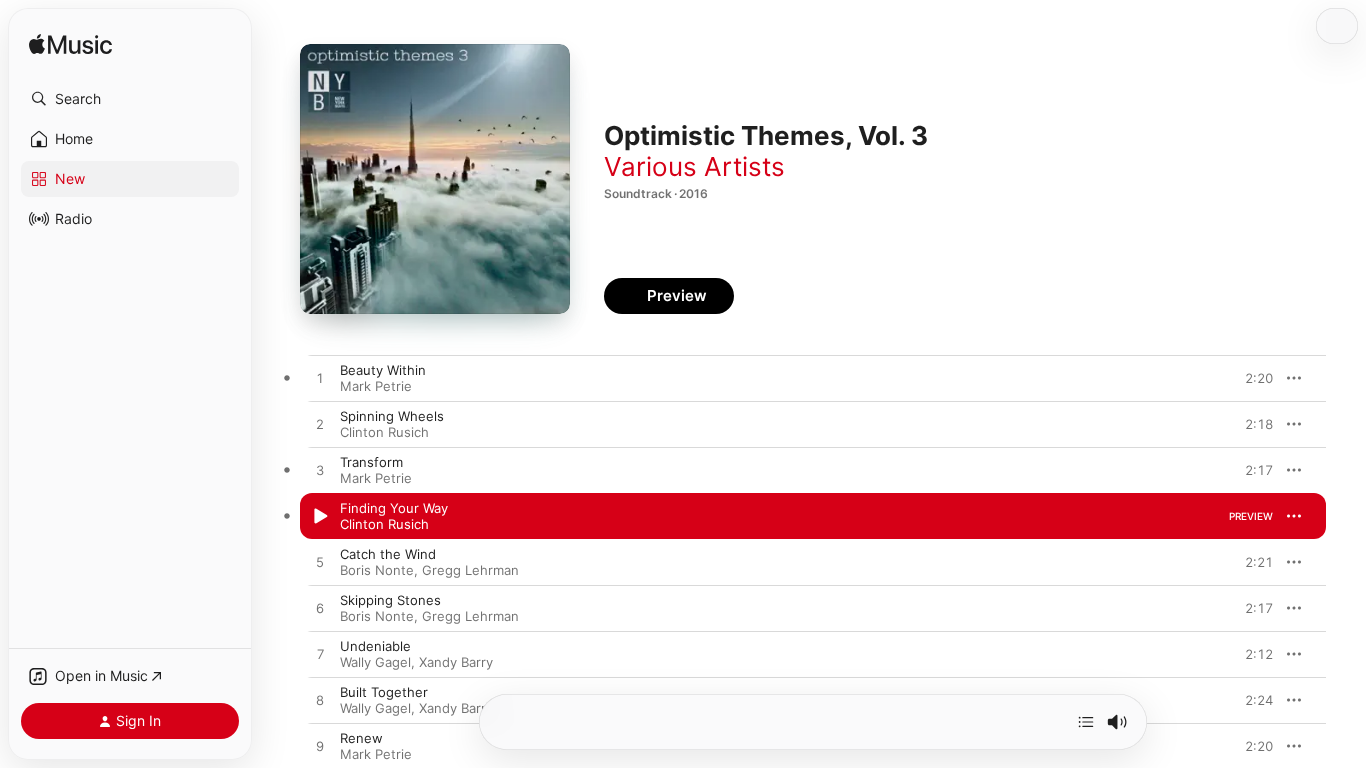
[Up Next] (1086, 722)
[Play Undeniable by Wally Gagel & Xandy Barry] (320, 655)
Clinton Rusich (384, 432)
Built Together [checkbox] (384, 692)
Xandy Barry (456, 662)
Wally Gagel (375, 662)
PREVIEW (1251, 378)
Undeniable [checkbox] (375, 646)
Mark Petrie (376, 386)
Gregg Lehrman (470, 570)
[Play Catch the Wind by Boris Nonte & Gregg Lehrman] (320, 563)
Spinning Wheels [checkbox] (392, 416)
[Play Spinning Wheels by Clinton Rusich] (320, 425)
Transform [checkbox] (371, 462)
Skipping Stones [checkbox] (390, 600)
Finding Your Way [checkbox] (394, 508)
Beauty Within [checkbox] (383, 370)
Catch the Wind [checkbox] (388, 554)
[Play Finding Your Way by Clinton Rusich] (320, 517)
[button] (130, 99)
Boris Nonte (377, 570)
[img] (70, 45)
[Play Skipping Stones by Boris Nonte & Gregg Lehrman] (320, 609)
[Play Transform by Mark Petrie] (320, 471)
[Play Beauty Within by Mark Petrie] (320, 379)
